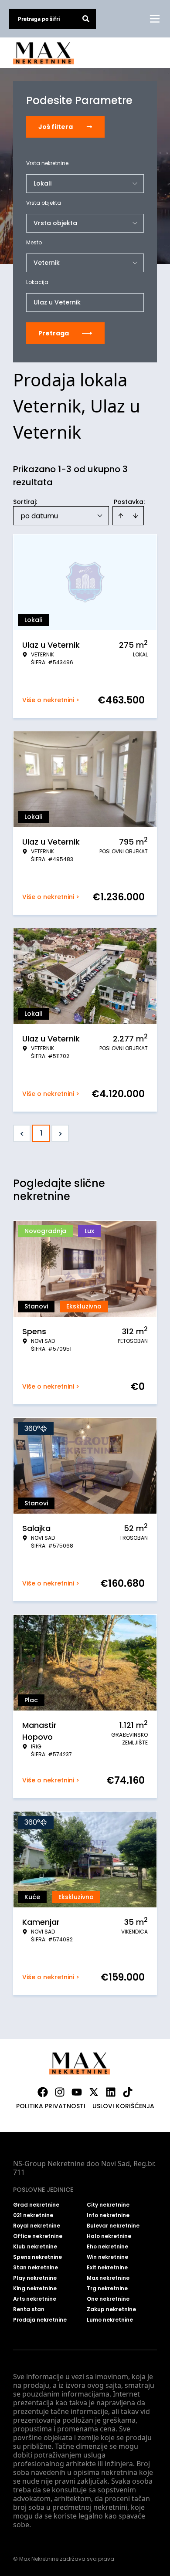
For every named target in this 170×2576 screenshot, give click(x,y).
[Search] (86, 19)
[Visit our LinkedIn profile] (111, 2092)
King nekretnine (35, 2289)
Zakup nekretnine (111, 2309)
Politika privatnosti (51, 2106)
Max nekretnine (108, 2278)
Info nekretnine (108, 2215)
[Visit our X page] (94, 2092)
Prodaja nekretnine (40, 2320)
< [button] (22, 1134)
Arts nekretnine (35, 2299)
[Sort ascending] (121, 516)
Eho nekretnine (107, 2247)
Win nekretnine (107, 2257)
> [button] (60, 1134)
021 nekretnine (33, 2215)
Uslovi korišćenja (123, 2106)
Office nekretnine (38, 2236)
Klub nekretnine (35, 2247)
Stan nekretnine (36, 2268)
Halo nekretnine (109, 2236)
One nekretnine (108, 2299)
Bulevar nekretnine (113, 2226)
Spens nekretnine (37, 2257)
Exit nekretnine (107, 2268)
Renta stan (29, 2309)
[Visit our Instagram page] (60, 2092)
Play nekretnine (35, 2278)
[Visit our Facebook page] (43, 2092)
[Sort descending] (136, 516)
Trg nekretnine (107, 2289)
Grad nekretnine (36, 2205)
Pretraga (54, 333)
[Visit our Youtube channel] (77, 2092)
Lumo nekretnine (110, 2320)
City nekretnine (108, 2205)
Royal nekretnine (37, 2226)
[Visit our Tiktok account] (128, 2092)
